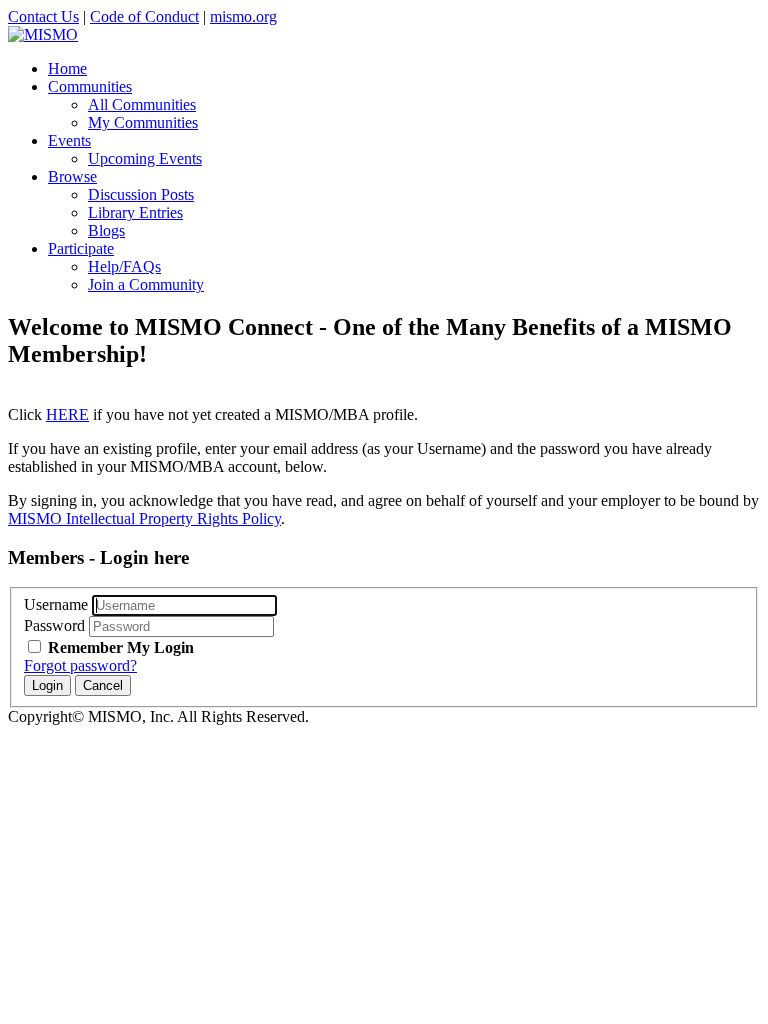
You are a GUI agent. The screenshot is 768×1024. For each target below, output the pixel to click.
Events (69, 140)
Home (67, 68)
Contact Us (43, 16)
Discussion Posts (141, 194)
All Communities (142, 104)
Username (56, 604)
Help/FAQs (124, 266)
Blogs (106, 230)
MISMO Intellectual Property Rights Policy (144, 518)
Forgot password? (80, 665)
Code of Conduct (144, 16)
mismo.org (243, 16)
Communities (90, 86)
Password (54, 625)
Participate (81, 248)
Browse (72, 176)
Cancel (103, 685)
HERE (67, 414)
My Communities (143, 122)
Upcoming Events (145, 158)
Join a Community (146, 284)
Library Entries (135, 212)
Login (47, 685)
